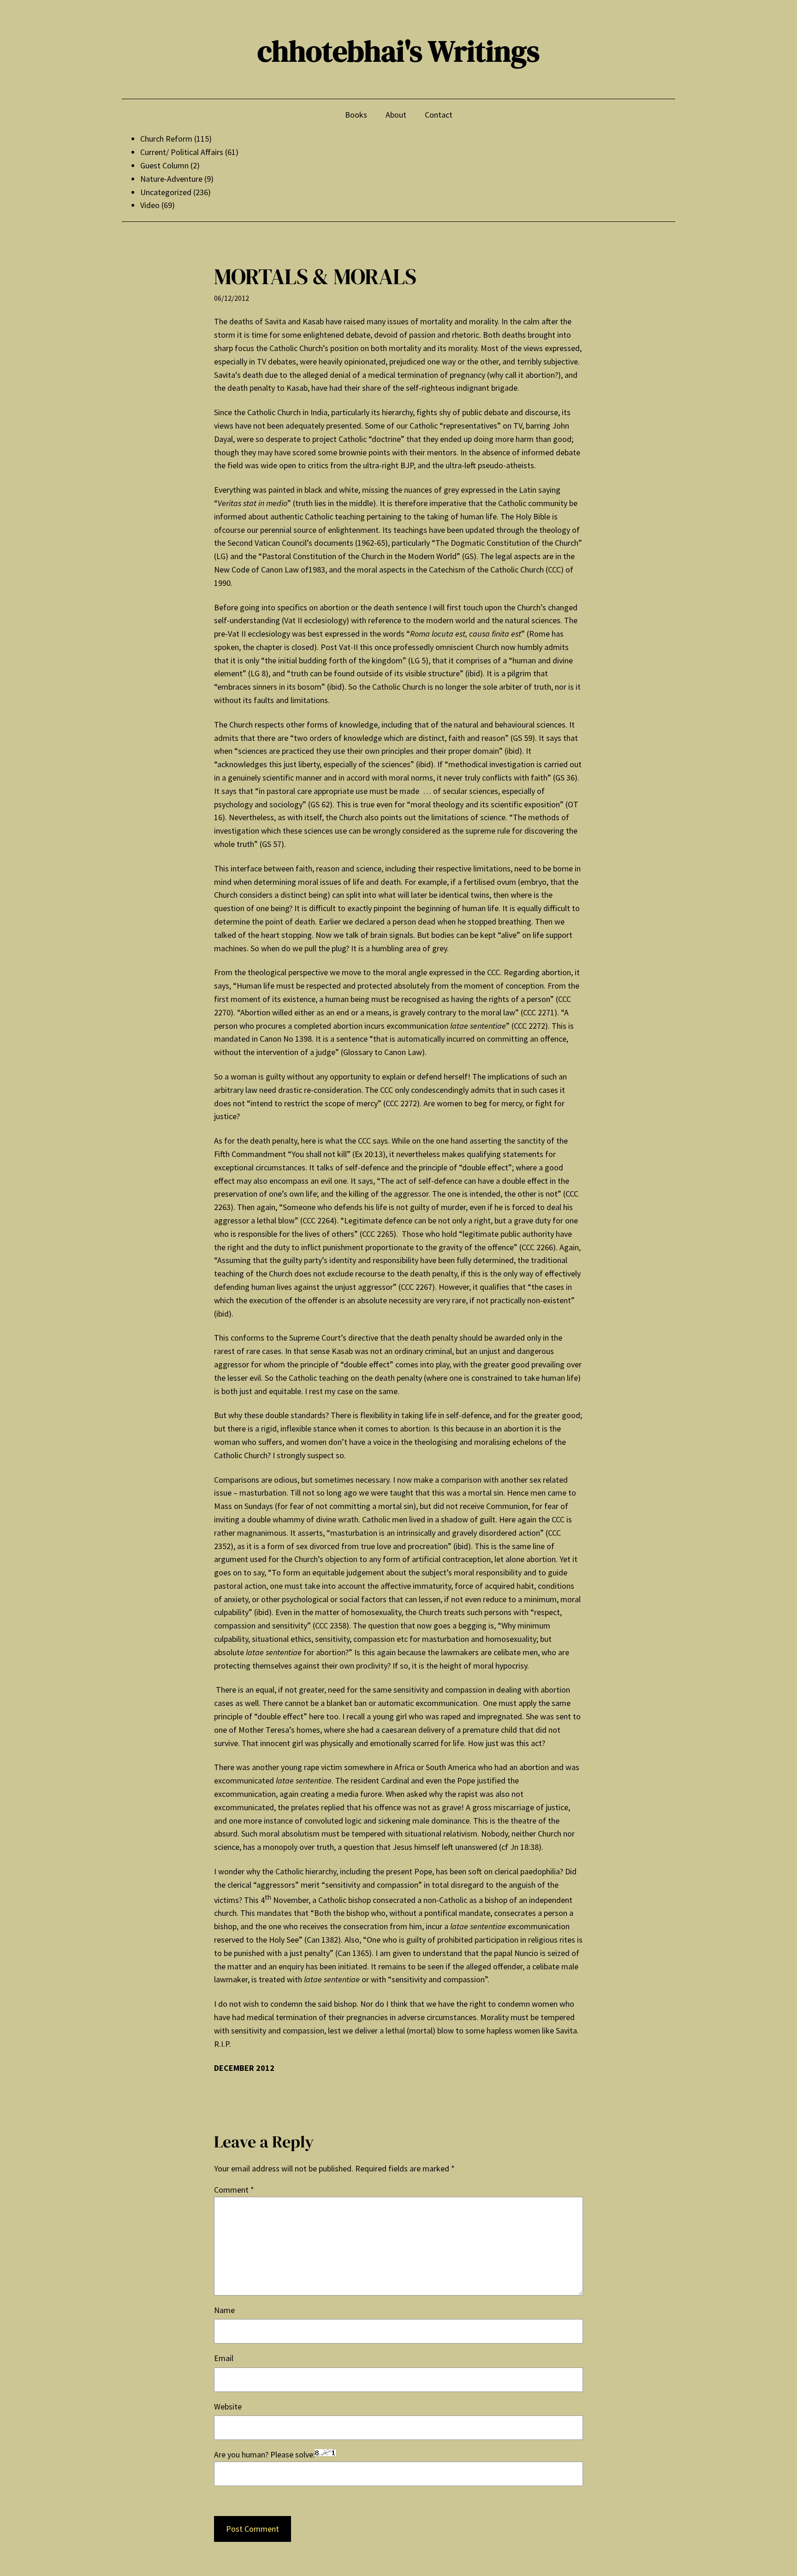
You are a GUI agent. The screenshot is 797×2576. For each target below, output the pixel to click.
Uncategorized (166, 192)
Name (224, 2310)
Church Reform (166, 139)
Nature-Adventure (171, 179)
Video (150, 205)
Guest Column (164, 165)
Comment (234, 2190)
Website (228, 2406)
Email (224, 2358)
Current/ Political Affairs (182, 152)
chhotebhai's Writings (398, 51)
